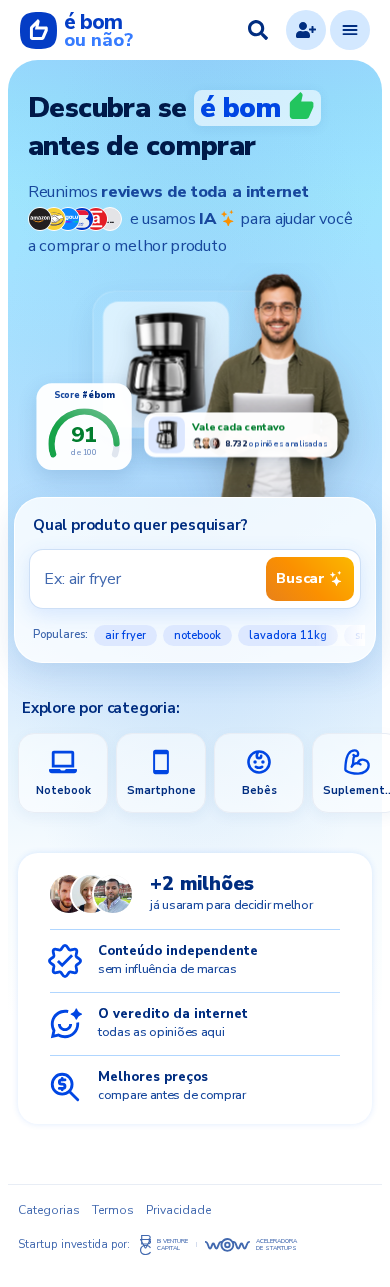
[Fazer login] (306, 30)
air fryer (125, 635)
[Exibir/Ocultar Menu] (350, 30)
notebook (197, 635)
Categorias (49, 1210)
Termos (113, 1210)
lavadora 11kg (288, 635)
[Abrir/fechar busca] (258, 30)
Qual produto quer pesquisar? (140, 525)
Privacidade (178, 1210)
